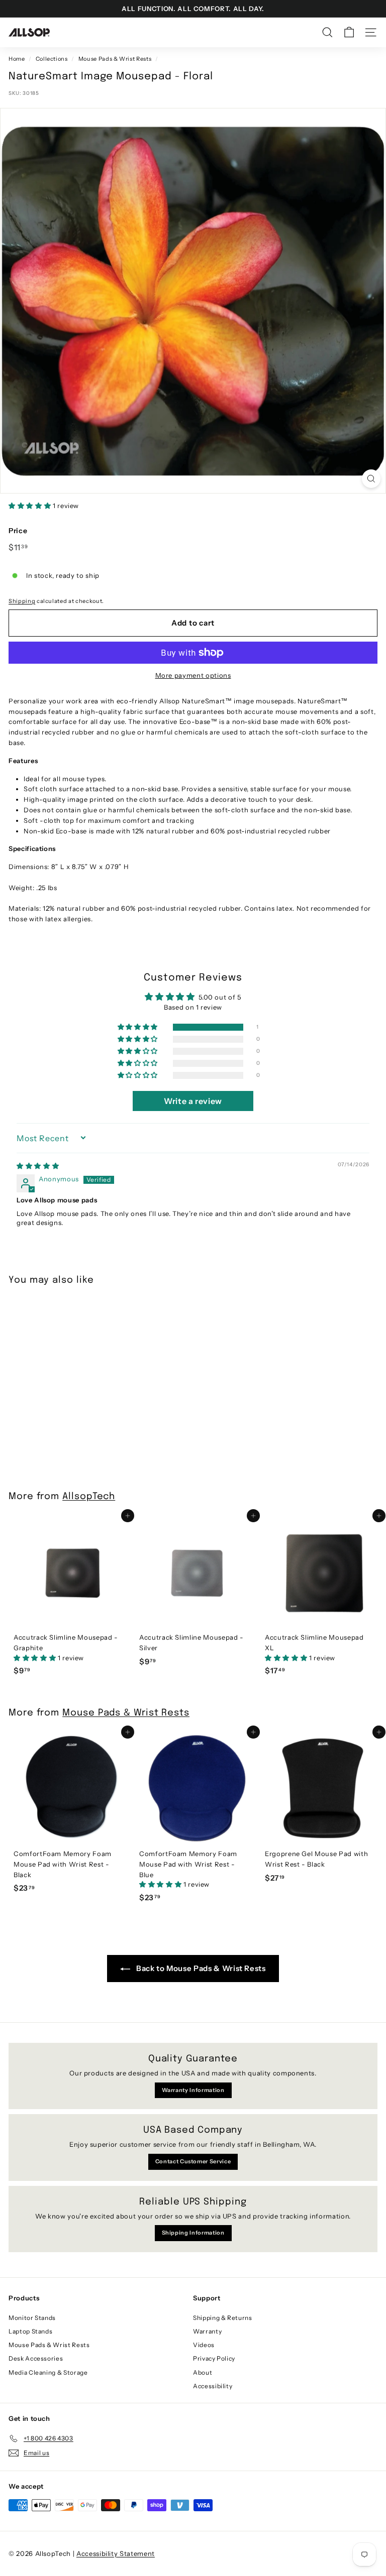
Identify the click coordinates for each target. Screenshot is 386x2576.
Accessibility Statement (116, 2553)
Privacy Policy (214, 2358)
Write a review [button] (193, 1101)
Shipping (22, 601)
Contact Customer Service (193, 2161)
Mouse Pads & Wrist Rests (115, 59)
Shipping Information (193, 2233)
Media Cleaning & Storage (48, 2372)
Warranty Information (193, 2090)
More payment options (193, 675)
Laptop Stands (30, 2331)
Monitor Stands (32, 2318)
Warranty (207, 2331)
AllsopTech (89, 1497)
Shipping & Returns (223, 2318)
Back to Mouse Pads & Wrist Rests (200, 1968)
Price (18, 531)
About (203, 2372)
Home (17, 59)
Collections (52, 59)
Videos (204, 2345)
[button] (31, 506)
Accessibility (213, 2386)
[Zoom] (371, 479)
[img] (38, 1166)
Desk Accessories (36, 2358)
